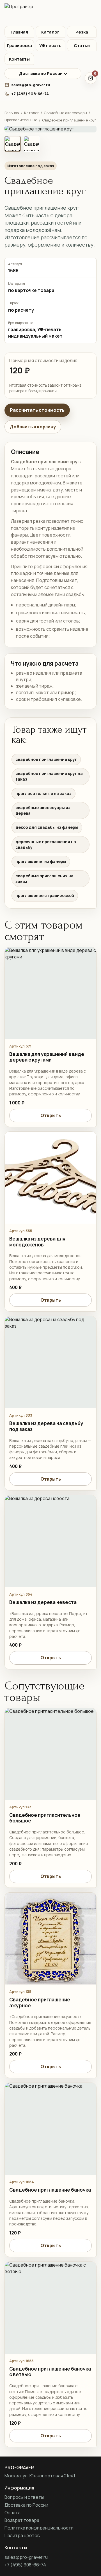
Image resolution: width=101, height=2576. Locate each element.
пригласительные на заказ (43, 793)
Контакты (19, 59)
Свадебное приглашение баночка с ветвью (50, 2372)
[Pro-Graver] (50, 13)
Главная (19, 32)
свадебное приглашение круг (46, 759)
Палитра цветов (22, 2535)
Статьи (82, 46)
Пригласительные (21, 120)
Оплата (12, 2513)
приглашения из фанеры (41, 861)
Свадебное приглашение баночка (50, 2190)
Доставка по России (41, 73)
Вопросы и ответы (24, 2497)
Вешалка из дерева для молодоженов (37, 1242)
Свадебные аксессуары (65, 113)
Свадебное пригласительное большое (45, 1818)
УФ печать (50, 46)
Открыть (51, 1115)
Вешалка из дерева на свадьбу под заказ (46, 1426)
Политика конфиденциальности (39, 2528)
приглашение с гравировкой (45, 895)
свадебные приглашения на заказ (44, 879)
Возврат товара (22, 2520)
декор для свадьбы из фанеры (47, 827)
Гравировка (19, 46)
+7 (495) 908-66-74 (30, 94)
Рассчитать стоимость (37, 410)
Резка (82, 32)
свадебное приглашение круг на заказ (49, 776)
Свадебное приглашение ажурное (40, 2003)
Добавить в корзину (33, 427)
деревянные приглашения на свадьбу (46, 844)
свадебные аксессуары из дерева (43, 810)
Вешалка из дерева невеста (43, 1602)
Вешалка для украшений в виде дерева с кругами (47, 1057)
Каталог (50, 32)
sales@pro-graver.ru (31, 85)
